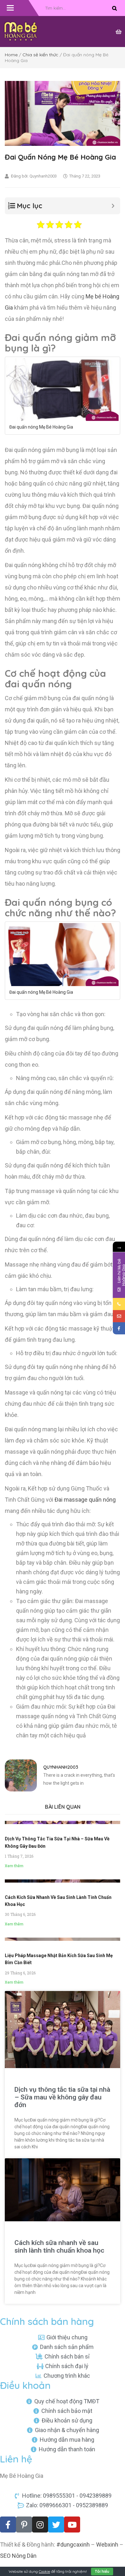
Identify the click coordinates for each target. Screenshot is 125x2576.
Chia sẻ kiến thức (40, 55)
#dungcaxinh (73, 2544)
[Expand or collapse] (113, 206)
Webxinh (107, 2544)
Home (11, 55)
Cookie (44, 2571)
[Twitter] (56, 2525)
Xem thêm (14, 1866)
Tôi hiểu (102, 2571)
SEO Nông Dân (18, 2556)
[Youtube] (72, 2525)
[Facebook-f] (8, 2525)
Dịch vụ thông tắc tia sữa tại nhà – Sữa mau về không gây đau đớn (62, 2097)
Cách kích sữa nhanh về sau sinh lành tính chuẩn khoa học (59, 2247)
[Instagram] (40, 2525)
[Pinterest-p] (24, 2525)
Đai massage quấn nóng (84, 1500)
